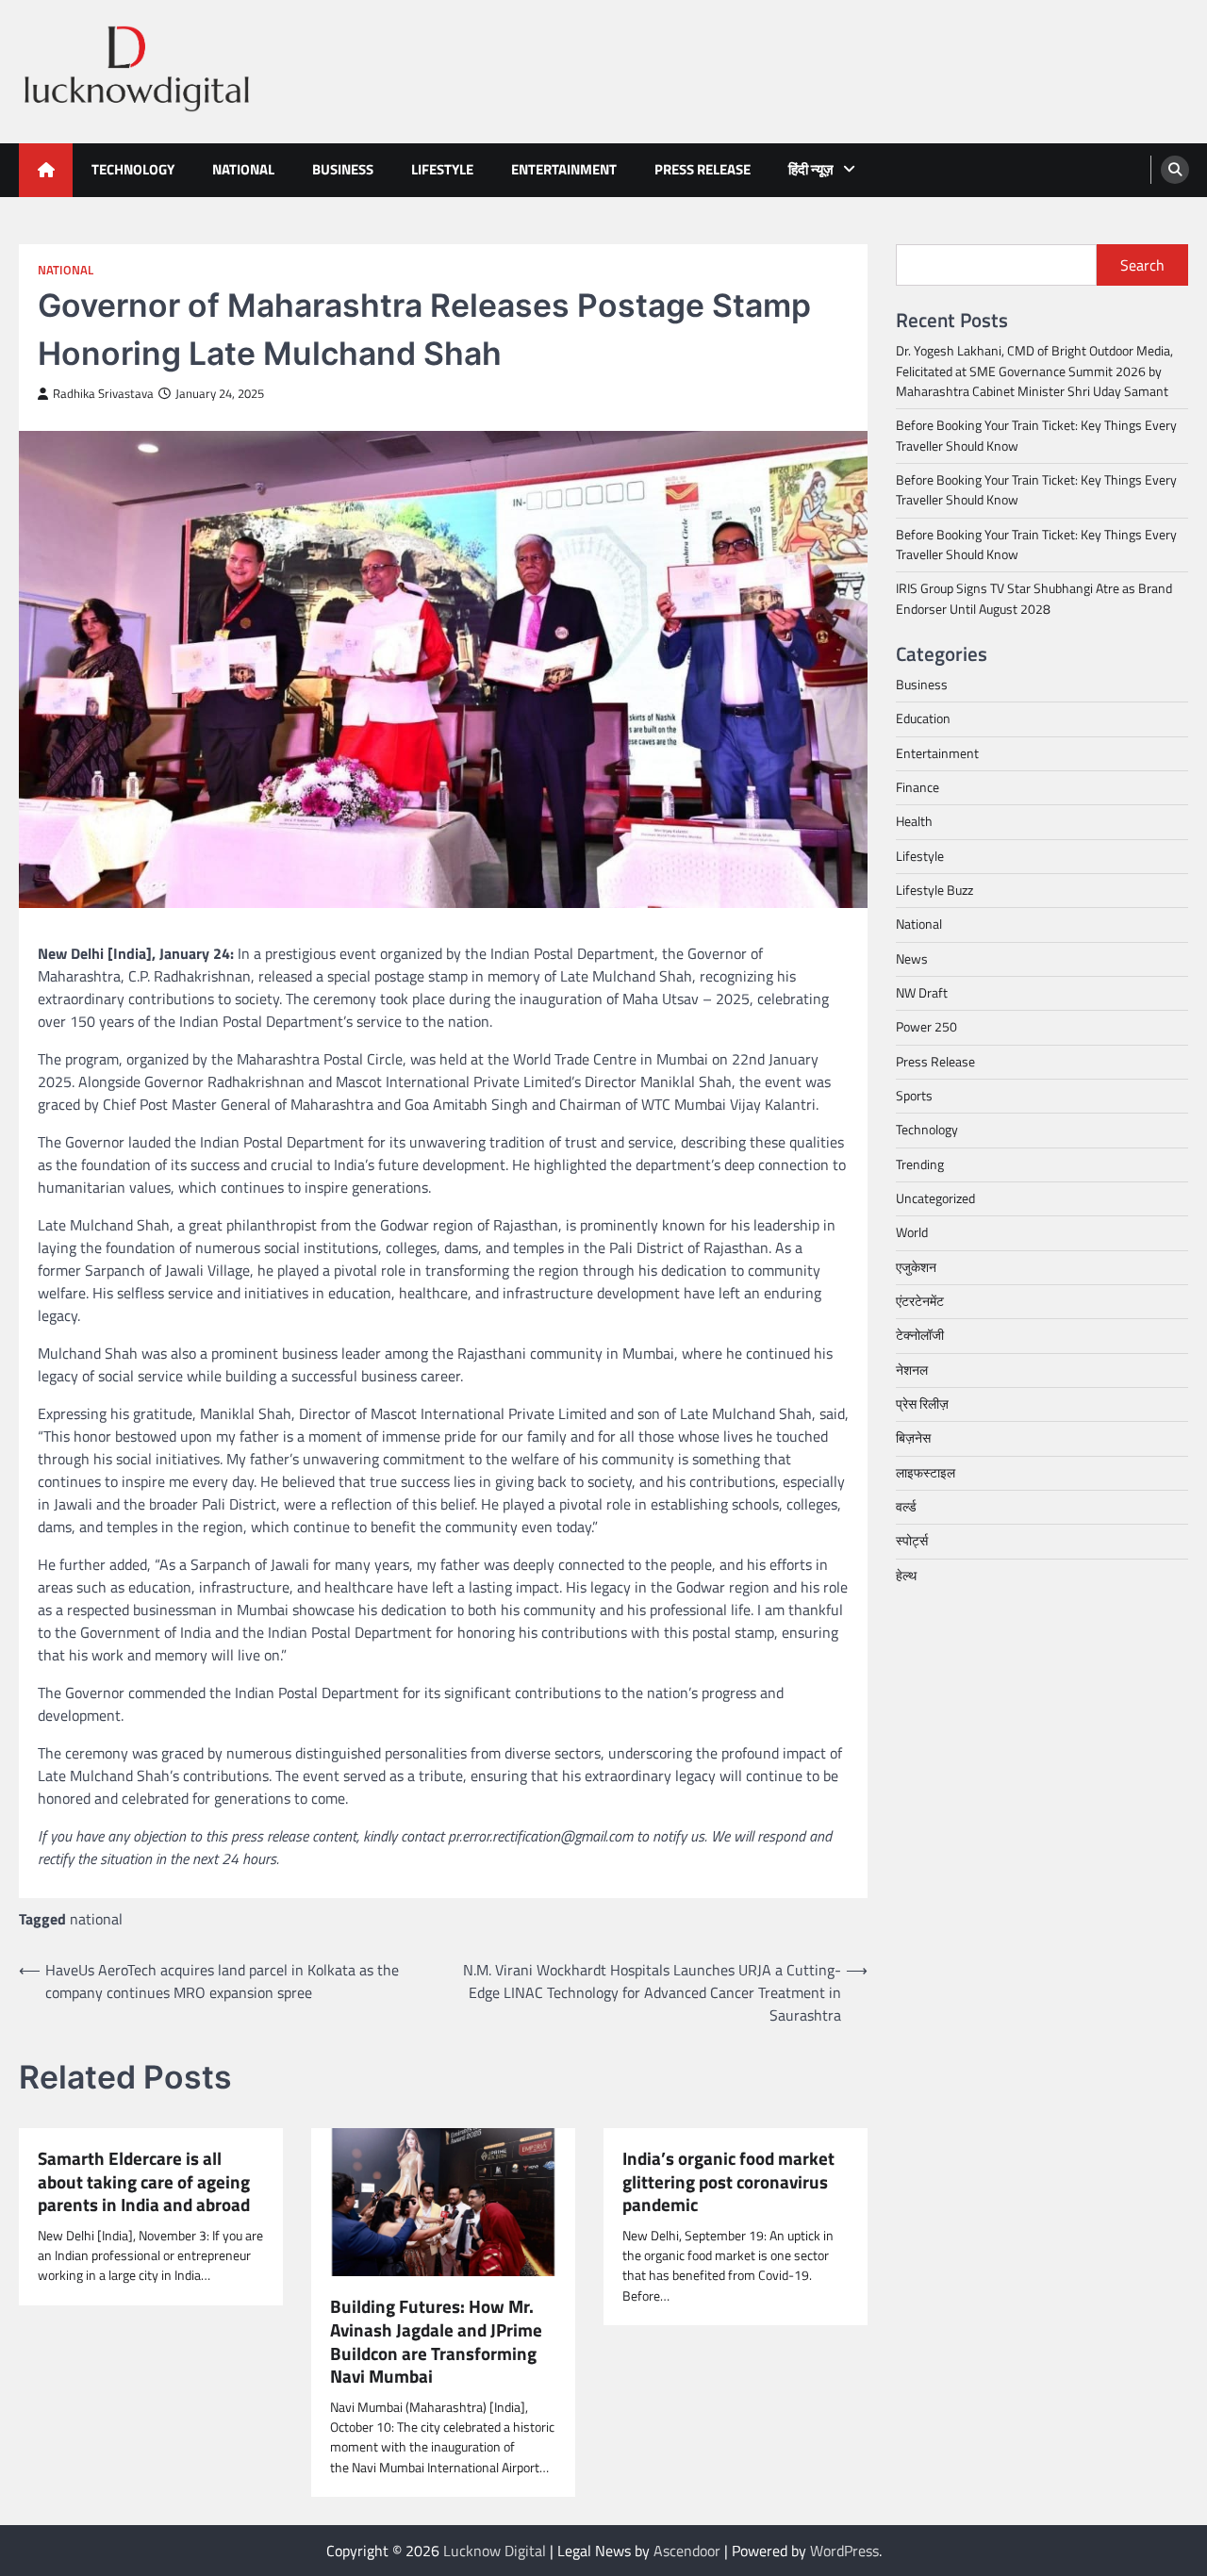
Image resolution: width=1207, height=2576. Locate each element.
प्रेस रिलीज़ (922, 1404)
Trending (920, 1164)
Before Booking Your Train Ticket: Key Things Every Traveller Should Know (1036, 435)
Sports (914, 1096)
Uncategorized (935, 1198)
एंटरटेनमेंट (920, 1301)
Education (923, 718)
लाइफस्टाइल (926, 1472)
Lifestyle (442, 169)
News (912, 958)
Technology (133, 169)
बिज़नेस (913, 1438)
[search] (1175, 170)
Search (1142, 265)
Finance (918, 787)
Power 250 (926, 1027)
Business (343, 169)
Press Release (703, 169)
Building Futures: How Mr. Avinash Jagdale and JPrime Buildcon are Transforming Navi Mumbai (436, 2341)
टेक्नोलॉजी (920, 1335)
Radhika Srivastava (103, 394)
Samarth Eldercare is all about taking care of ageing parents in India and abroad (144, 2182)
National (243, 169)
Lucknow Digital (495, 2551)
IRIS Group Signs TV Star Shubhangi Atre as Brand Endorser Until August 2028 (1034, 598)
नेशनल (912, 1369)
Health (914, 821)
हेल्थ (906, 1575)
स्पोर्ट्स (912, 1541)
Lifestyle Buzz (934, 890)
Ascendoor (687, 2551)
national (96, 1919)
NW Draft (922, 993)
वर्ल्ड (906, 1507)
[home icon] (46, 170)
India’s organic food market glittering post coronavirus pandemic (728, 2182)
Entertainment (564, 169)
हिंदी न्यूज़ (811, 169)
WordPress (844, 2551)
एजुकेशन (916, 1266)
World (912, 1232)
